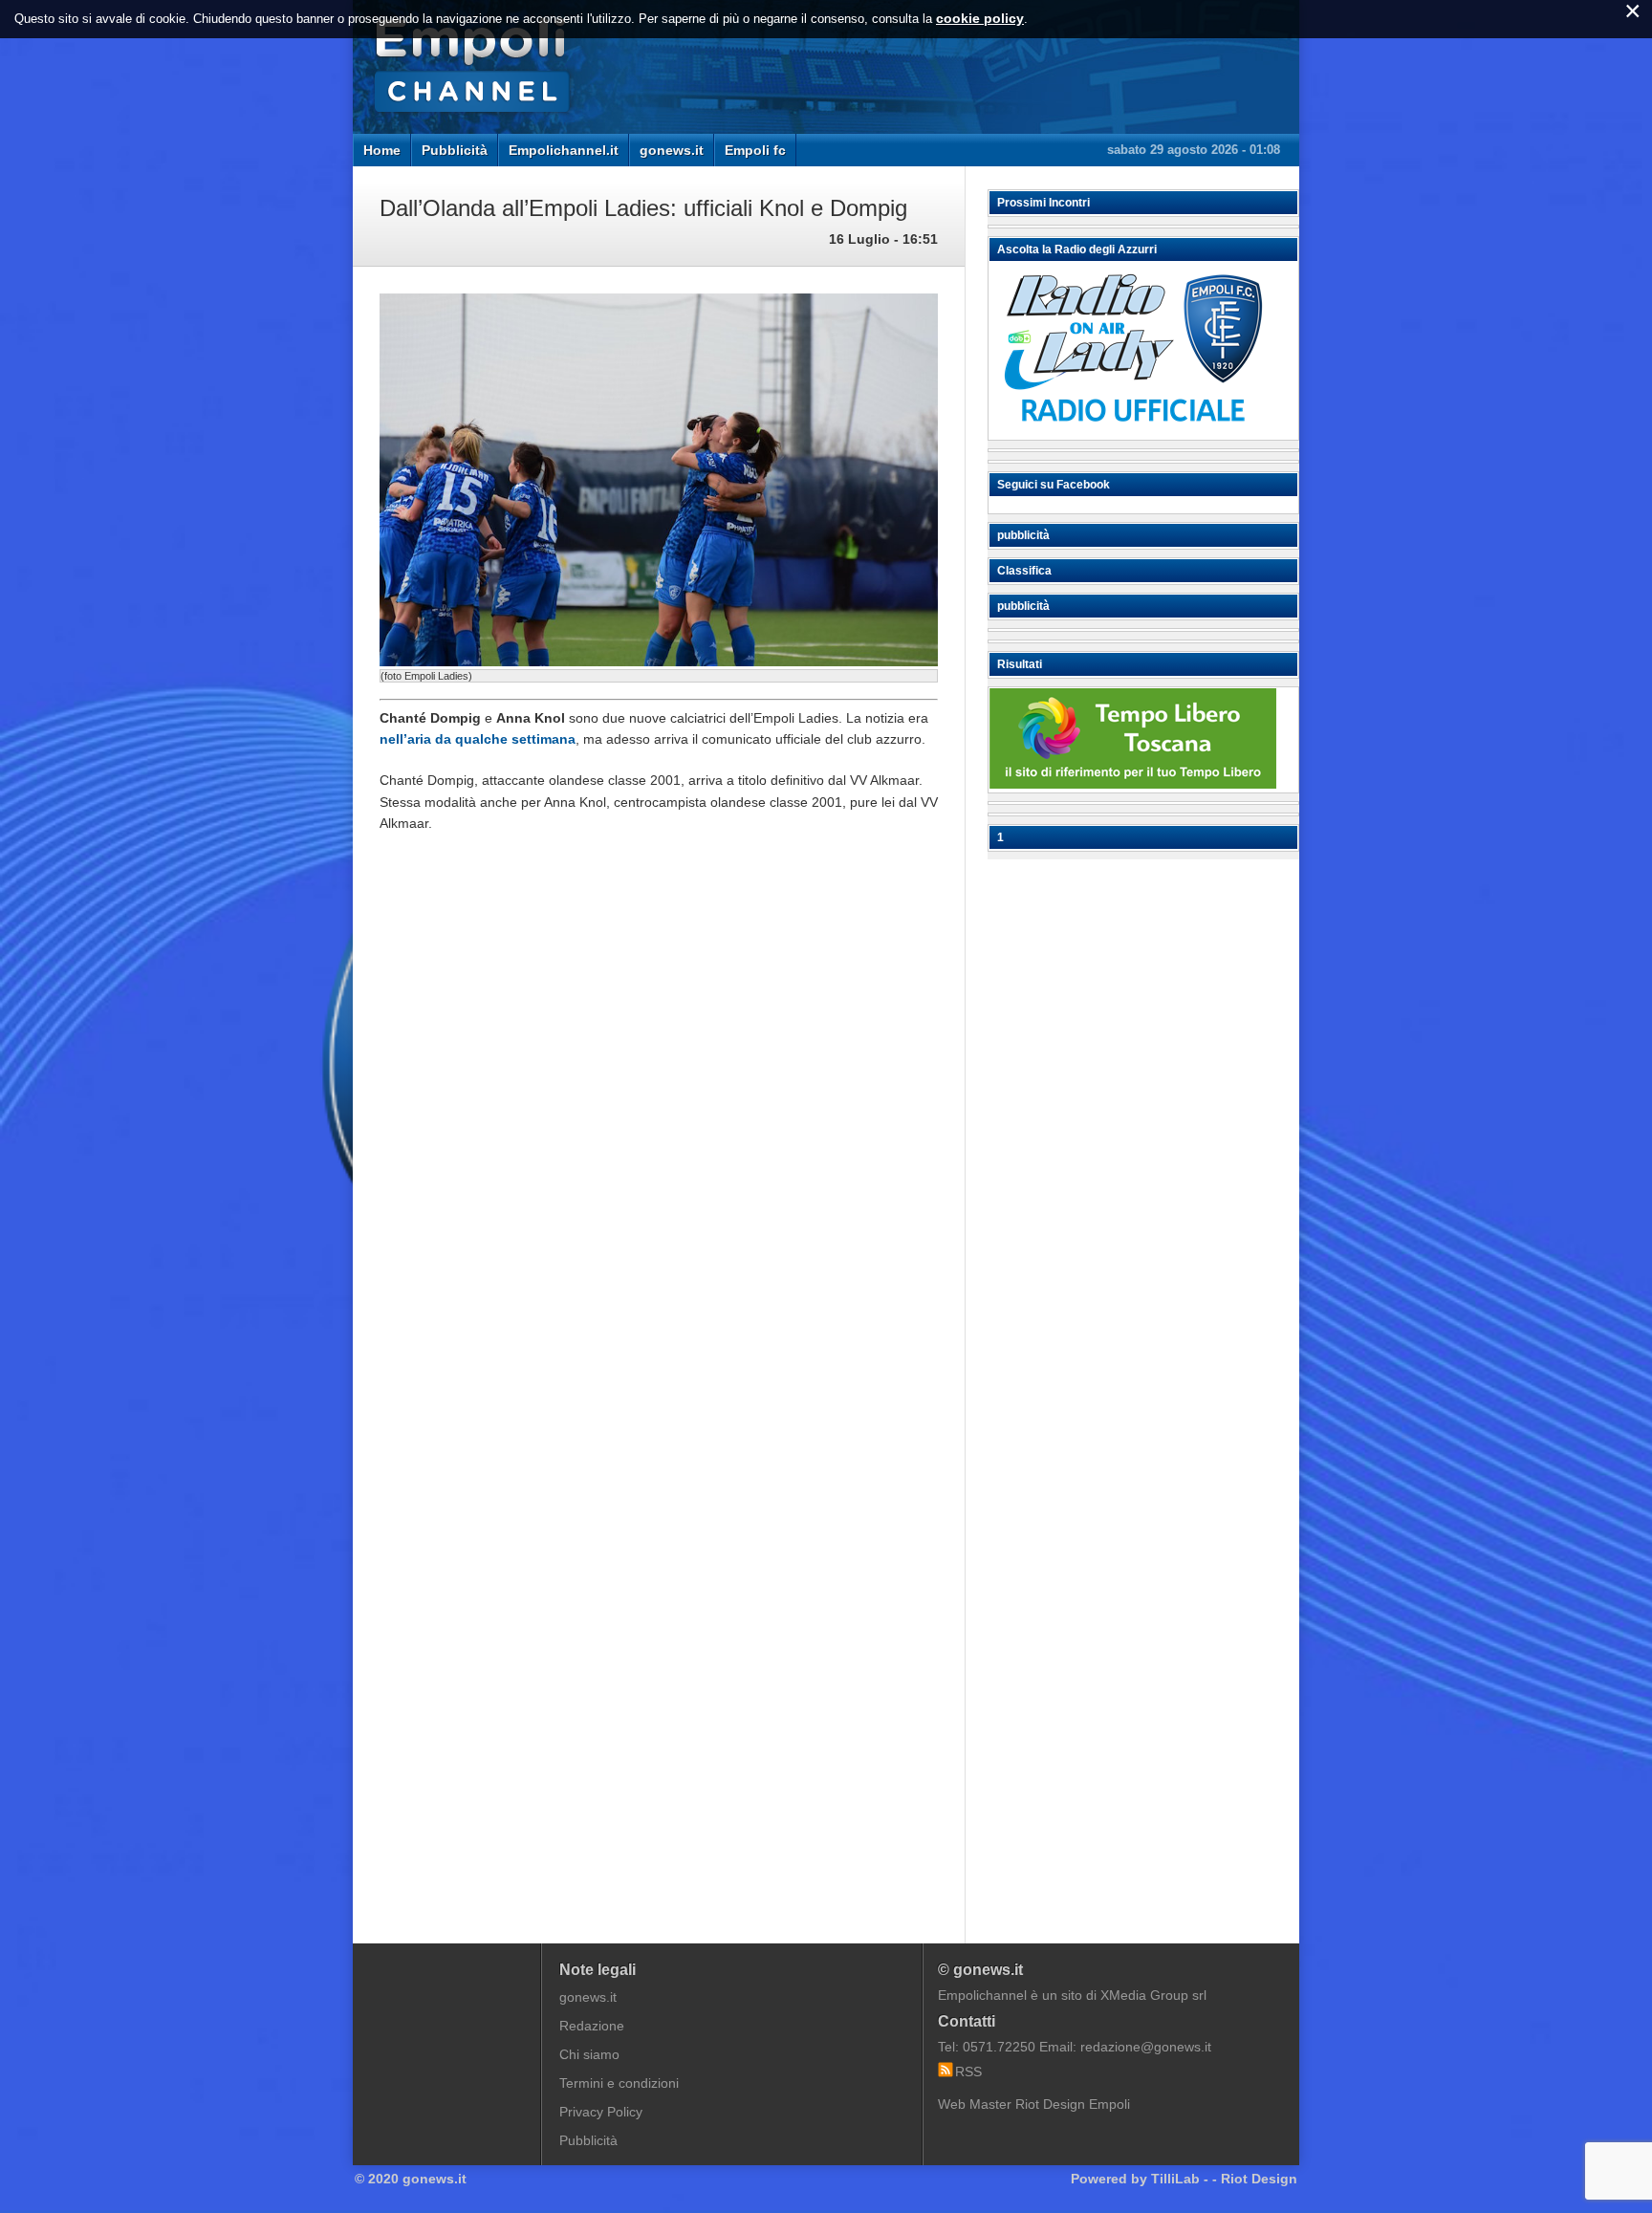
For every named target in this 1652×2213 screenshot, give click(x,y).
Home (382, 150)
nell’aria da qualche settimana (478, 739)
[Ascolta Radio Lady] (1133, 431)
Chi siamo (589, 2054)
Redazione (592, 2026)
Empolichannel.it (564, 150)
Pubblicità (455, 150)
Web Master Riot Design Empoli (1034, 2104)
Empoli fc (755, 150)
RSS (968, 2072)
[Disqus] (659, 1137)
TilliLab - (1180, 2179)
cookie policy (980, 18)
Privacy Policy (601, 2112)
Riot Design (1259, 2179)
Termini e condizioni (619, 2083)
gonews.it (672, 150)
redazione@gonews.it (1146, 2047)
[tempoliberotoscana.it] (1133, 784)
